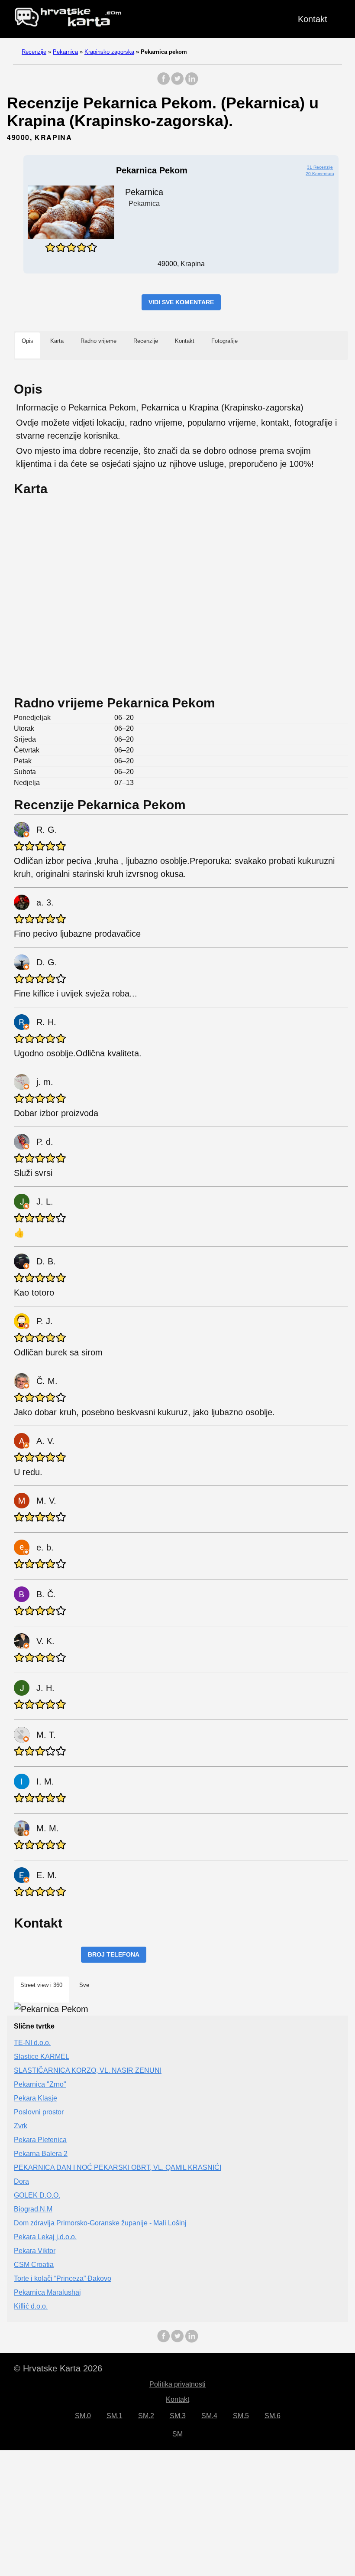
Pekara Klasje (35, 2098)
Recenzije (34, 52)
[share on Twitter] (177, 83)
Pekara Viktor (35, 2251)
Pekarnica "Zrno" (40, 2084)
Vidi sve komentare (181, 302)
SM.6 (273, 2416)
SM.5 (241, 2416)
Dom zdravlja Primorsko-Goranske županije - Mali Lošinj (100, 2223)
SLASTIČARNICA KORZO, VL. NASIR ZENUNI (88, 2070)
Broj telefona (114, 1954)
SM (177, 2434)
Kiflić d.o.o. (31, 2306)
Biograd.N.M (33, 2209)
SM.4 (209, 2416)
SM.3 (178, 2416)
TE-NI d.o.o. (32, 2043)
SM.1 (115, 2416)
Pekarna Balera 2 (41, 2154)
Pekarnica (65, 52)
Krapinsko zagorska (109, 52)
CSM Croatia (34, 2265)
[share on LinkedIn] (191, 83)
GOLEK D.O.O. (37, 2195)
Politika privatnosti (177, 2384)
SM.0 (83, 2416)
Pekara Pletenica (40, 2140)
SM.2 (146, 2416)
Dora (21, 2181)
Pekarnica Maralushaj (47, 2292)
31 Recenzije (320, 167)
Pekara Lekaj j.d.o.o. (45, 2237)
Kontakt (313, 19)
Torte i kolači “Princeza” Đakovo (63, 2278)
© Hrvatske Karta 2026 (58, 2368)
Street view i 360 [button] (41, 1985)
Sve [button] (84, 1985)
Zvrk (21, 2126)
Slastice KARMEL (42, 2057)
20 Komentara (320, 174)
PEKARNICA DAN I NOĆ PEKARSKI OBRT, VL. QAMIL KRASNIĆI (118, 2167)
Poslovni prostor (39, 2112)
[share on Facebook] (164, 83)
